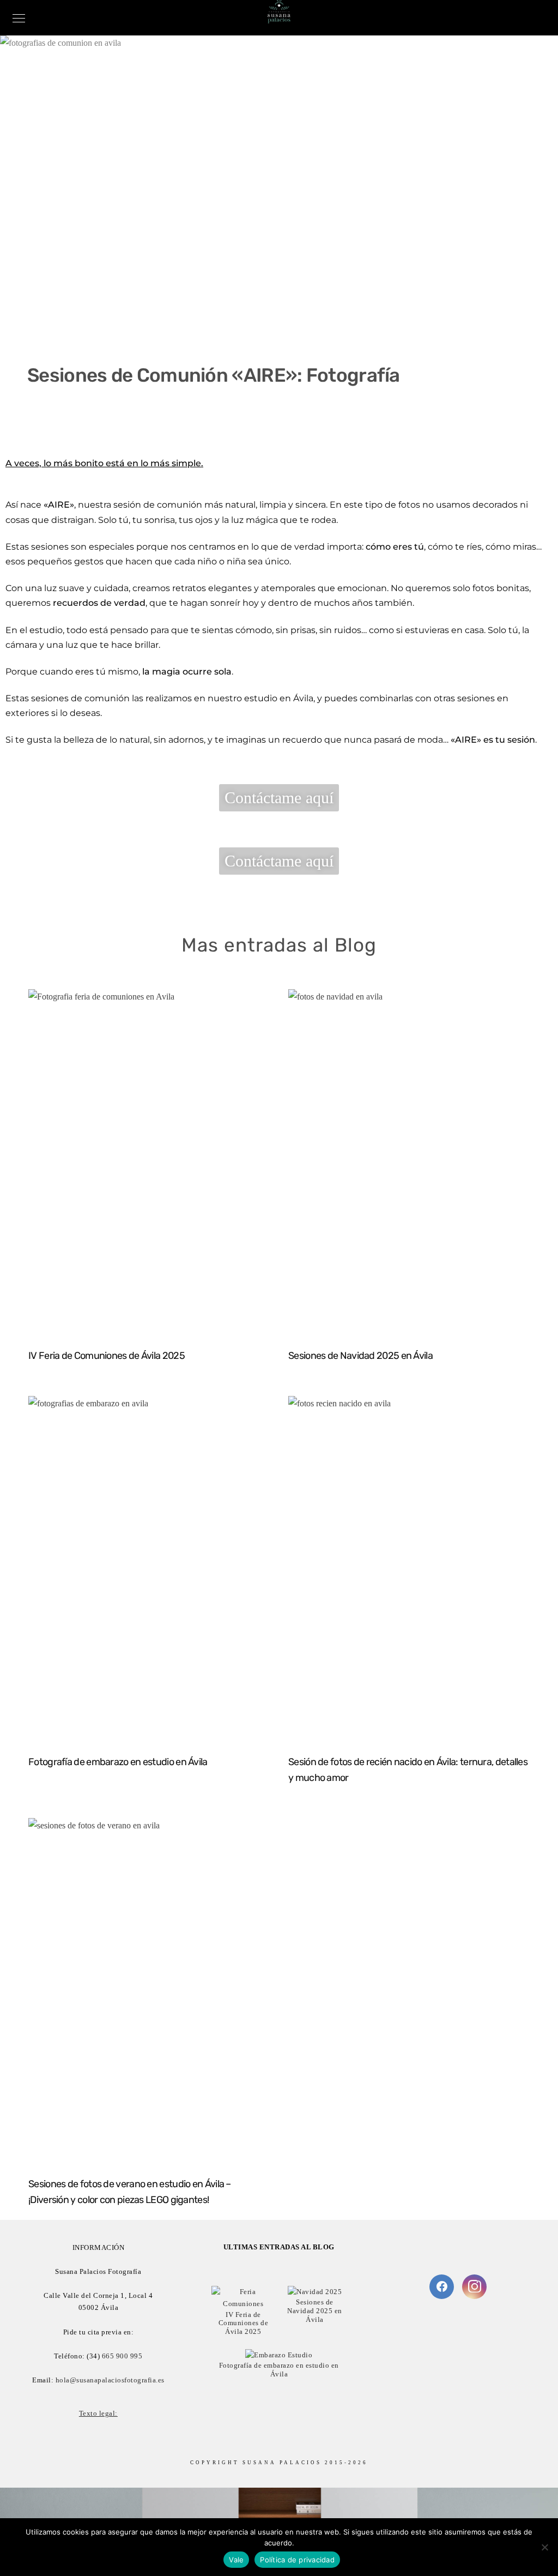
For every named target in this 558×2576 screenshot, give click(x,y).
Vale (236, 2560)
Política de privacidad (297, 2560)
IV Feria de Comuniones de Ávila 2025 (107, 1356)
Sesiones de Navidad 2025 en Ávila (360, 1356)
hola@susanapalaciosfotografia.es (110, 2380)
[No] (544, 2547)
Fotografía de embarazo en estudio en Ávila (118, 1762)
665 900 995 (122, 2356)
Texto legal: (98, 2413)
